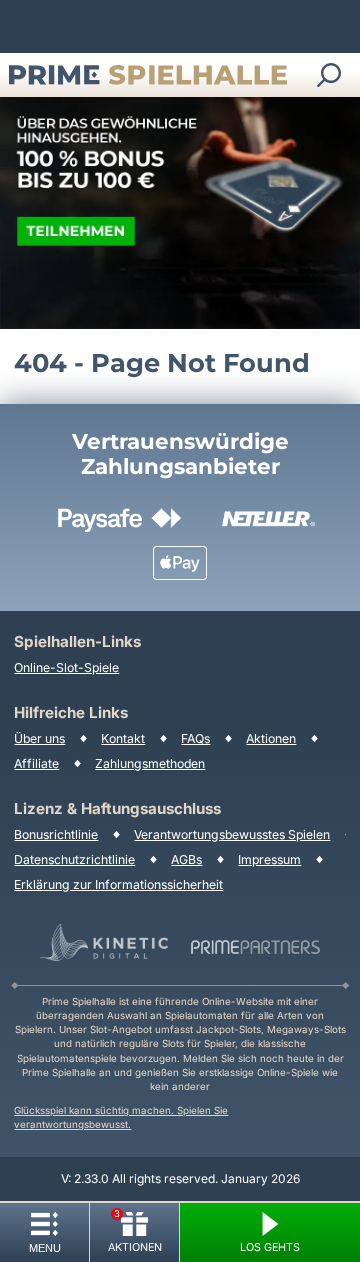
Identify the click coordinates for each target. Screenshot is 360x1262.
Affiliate (36, 763)
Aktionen (271, 738)
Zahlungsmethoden (150, 763)
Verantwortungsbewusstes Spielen (232, 834)
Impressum (269, 859)
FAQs (195, 738)
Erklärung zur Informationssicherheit (118, 884)
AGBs (186, 859)
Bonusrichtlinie (56, 834)
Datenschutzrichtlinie (74, 859)
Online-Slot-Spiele (66, 667)
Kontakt (123, 738)
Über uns (39, 738)
